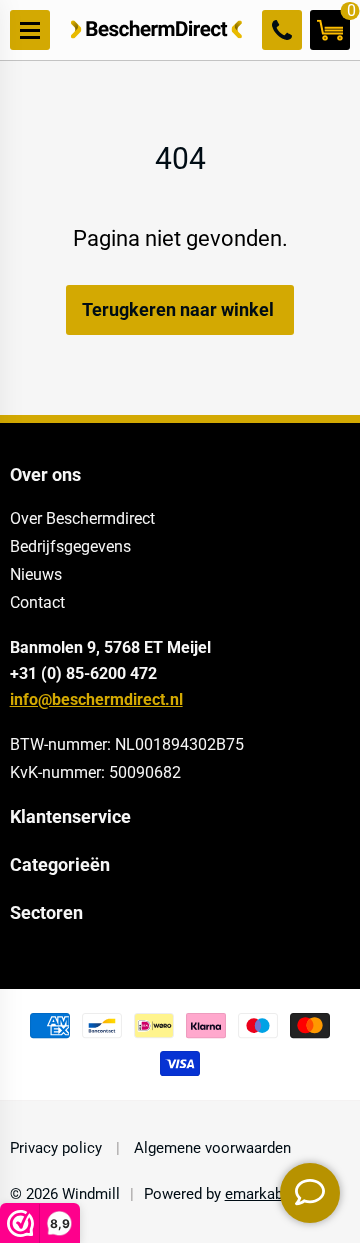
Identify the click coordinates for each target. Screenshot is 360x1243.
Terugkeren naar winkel (178, 310)
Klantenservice (70, 817)
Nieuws (36, 574)
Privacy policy (58, 1148)
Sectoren (46, 913)
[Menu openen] (30, 30)
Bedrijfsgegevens (70, 546)
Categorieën (60, 865)
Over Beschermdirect (82, 518)
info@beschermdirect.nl (96, 699)
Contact (37, 602)
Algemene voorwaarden (210, 1148)
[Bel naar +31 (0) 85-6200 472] (282, 30)
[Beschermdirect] (156, 30)
